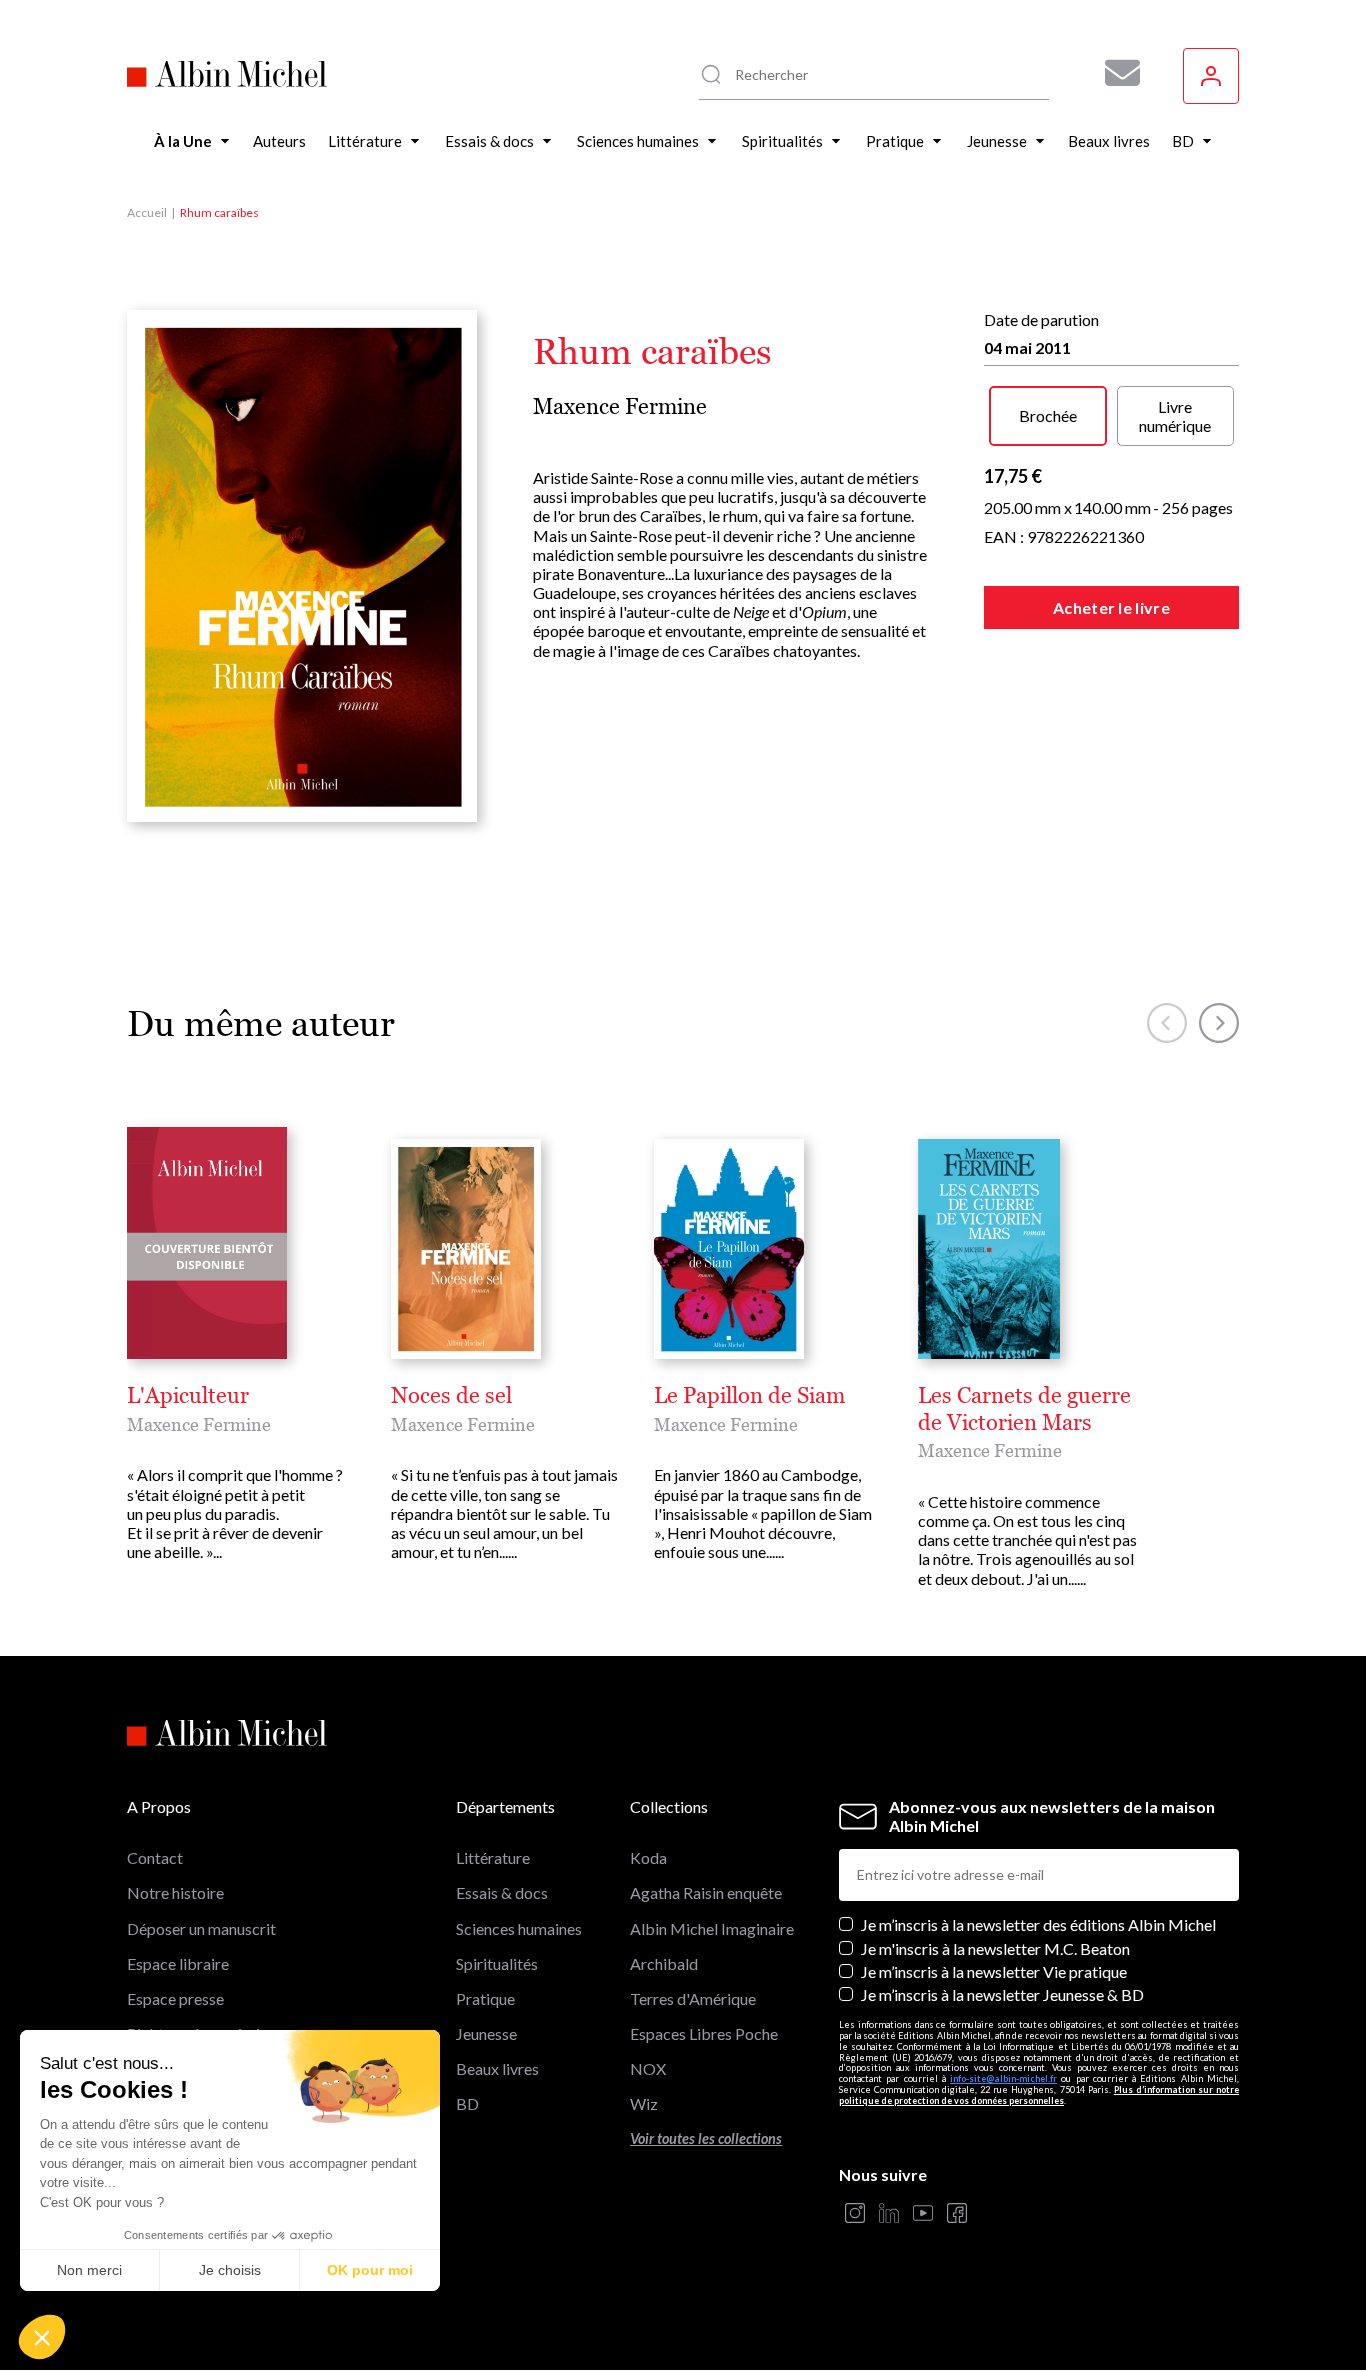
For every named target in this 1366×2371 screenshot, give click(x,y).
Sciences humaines (519, 1928)
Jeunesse (486, 2033)
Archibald (664, 1963)
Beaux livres (497, 2068)
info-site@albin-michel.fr (1003, 2078)
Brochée (1048, 415)
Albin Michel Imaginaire (712, 1928)
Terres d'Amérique (693, 1998)
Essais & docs (502, 1892)
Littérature (493, 1857)
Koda (648, 1857)
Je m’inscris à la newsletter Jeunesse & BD (1002, 1994)
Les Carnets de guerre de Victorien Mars (1024, 1409)
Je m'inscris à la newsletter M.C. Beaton (995, 1948)
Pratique (485, 1998)
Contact (155, 1857)
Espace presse (175, 1998)
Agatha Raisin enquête (706, 1892)
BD (467, 2103)
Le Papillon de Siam (749, 1396)
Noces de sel (451, 1396)
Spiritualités (497, 1963)
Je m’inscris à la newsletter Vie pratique (994, 1971)
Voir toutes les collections (706, 2138)
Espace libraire (178, 1963)
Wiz (644, 2103)
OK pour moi (370, 2270)
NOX (648, 2068)
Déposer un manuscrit (201, 1928)
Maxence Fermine (620, 406)
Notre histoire (175, 1892)
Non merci (89, 2270)
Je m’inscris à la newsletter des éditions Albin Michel (1038, 1924)
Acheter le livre (1111, 607)
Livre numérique (1175, 416)
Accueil (147, 212)
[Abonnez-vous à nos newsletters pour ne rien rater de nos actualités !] (1115, 73)
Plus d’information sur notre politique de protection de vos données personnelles (1039, 2095)
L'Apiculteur (188, 1396)
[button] (42, 2337)
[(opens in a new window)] (855, 2214)
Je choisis (230, 2270)
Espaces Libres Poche (704, 2033)
